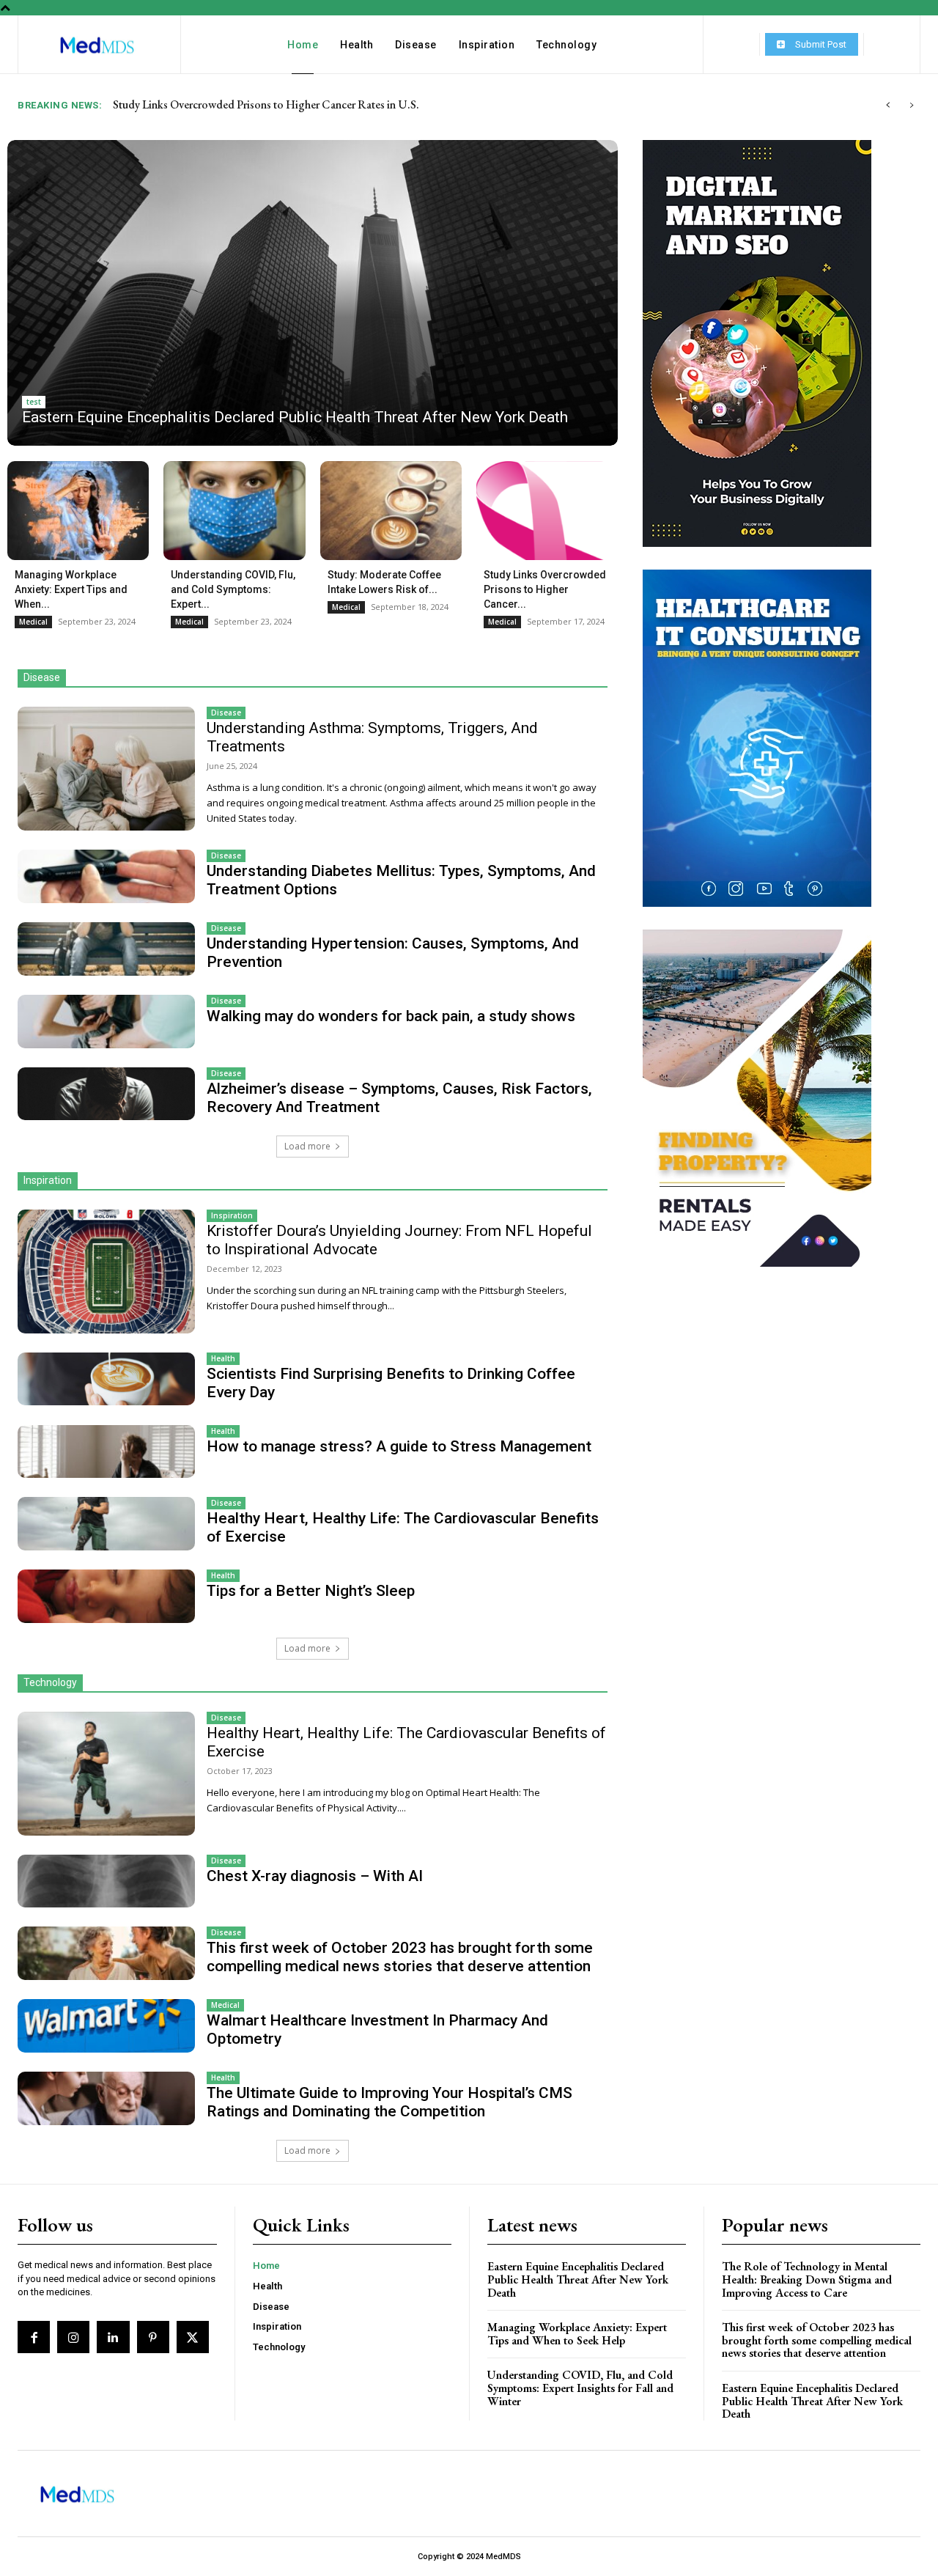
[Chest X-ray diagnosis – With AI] (106, 1881)
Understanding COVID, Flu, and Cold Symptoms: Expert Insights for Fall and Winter (580, 2388)
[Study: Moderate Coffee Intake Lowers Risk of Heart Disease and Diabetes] (391, 511)
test (34, 402)
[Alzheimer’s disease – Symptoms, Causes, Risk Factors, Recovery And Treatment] (106, 1094)
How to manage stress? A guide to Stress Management (399, 1446)
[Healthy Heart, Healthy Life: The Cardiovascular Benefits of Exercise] (106, 1523)
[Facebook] (34, 2337)
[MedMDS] (97, 46)
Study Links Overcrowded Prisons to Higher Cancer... (545, 589)
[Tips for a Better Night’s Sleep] (106, 1596)
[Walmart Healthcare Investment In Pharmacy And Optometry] (106, 2025)
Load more (307, 1146)
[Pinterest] (153, 2337)
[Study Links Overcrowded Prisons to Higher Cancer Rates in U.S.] (547, 511)
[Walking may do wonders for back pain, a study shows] (106, 1021)
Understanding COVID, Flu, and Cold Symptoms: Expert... (233, 589)
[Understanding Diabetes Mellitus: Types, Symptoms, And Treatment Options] (106, 876)
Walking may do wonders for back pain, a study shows (391, 1016)
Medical (33, 622)
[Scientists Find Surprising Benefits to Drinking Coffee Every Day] (106, 1379)
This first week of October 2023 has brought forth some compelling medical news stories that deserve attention (400, 1957)
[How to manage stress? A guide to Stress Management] (106, 1451)
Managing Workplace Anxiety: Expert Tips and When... (71, 589)
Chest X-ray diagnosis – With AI (315, 1876)
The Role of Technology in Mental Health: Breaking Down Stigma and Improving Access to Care (807, 2279)
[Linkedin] (113, 2337)
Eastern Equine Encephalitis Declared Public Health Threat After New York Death (304, 104)
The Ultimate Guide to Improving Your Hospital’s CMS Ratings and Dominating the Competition (389, 2102)
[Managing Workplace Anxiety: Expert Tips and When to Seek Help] (78, 511)
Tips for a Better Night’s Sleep (311, 1591)
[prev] (888, 105)
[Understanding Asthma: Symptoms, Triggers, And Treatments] (106, 769)
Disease (226, 713)
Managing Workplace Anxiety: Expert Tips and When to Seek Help (577, 2334)
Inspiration (232, 1215)
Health (223, 1358)
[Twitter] (193, 2337)
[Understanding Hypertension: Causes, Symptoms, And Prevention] (106, 949)
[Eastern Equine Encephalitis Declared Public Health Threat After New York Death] (313, 293)
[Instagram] (73, 2337)
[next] (911, 105)
